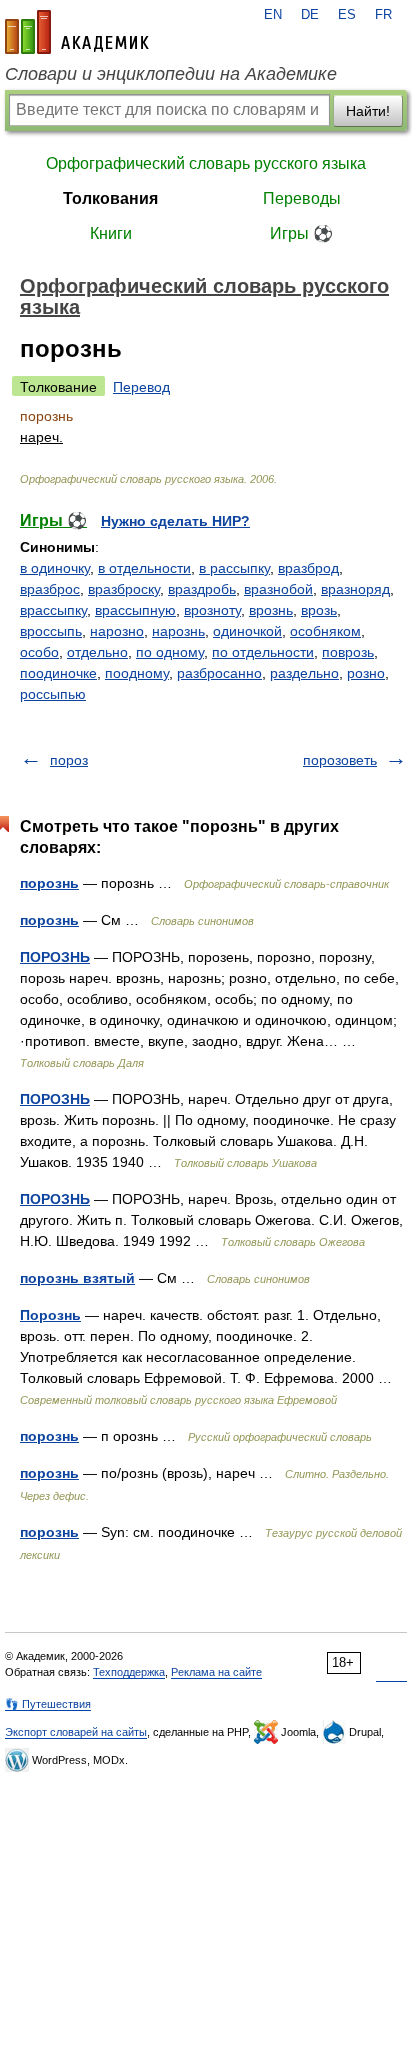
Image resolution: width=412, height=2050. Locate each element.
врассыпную (135, 610)
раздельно (304, 673)
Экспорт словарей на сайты (76, 1732)
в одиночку (55, 568)
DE (310, 15)
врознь (271, 610)
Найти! (368, 111)
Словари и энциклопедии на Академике (171, 74)
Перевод (141, 387)
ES (347, 15)
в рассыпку (234, 568)
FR (383, 15)
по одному (170, 652)
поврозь (348, 652)
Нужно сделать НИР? (175, 521)
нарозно (117, 631)
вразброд (308, 568)
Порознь (50, 1315)
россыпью (53, 694)
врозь (319, 610)
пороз (69, 760)
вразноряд (355, 589)
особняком (325, 631)
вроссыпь (51, 631)
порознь (49, 883)
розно (366, 673)
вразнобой (278, 589)
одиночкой (247, 631)
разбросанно (219, 673)
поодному (137, 673)
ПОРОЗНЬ (55, 957)
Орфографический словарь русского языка (206, 163)
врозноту (212, 610)
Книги (111, 233)
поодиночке (58, 673)
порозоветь (340, 760)
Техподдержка (129, 1672)
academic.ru (77, 32)
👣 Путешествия (48, 1704)
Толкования (110, 198)
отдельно (97, 652)
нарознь (178, 631)
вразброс (50, 589)
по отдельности (263, 652)
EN (273, 15)
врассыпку (53, 610)
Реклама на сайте (216, 1672)
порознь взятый (77, 1278)
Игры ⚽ (301, 233)
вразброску (124, 589)
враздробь (202, 589)
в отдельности (144, 568)
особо (39, 652)
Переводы (302, 198)
